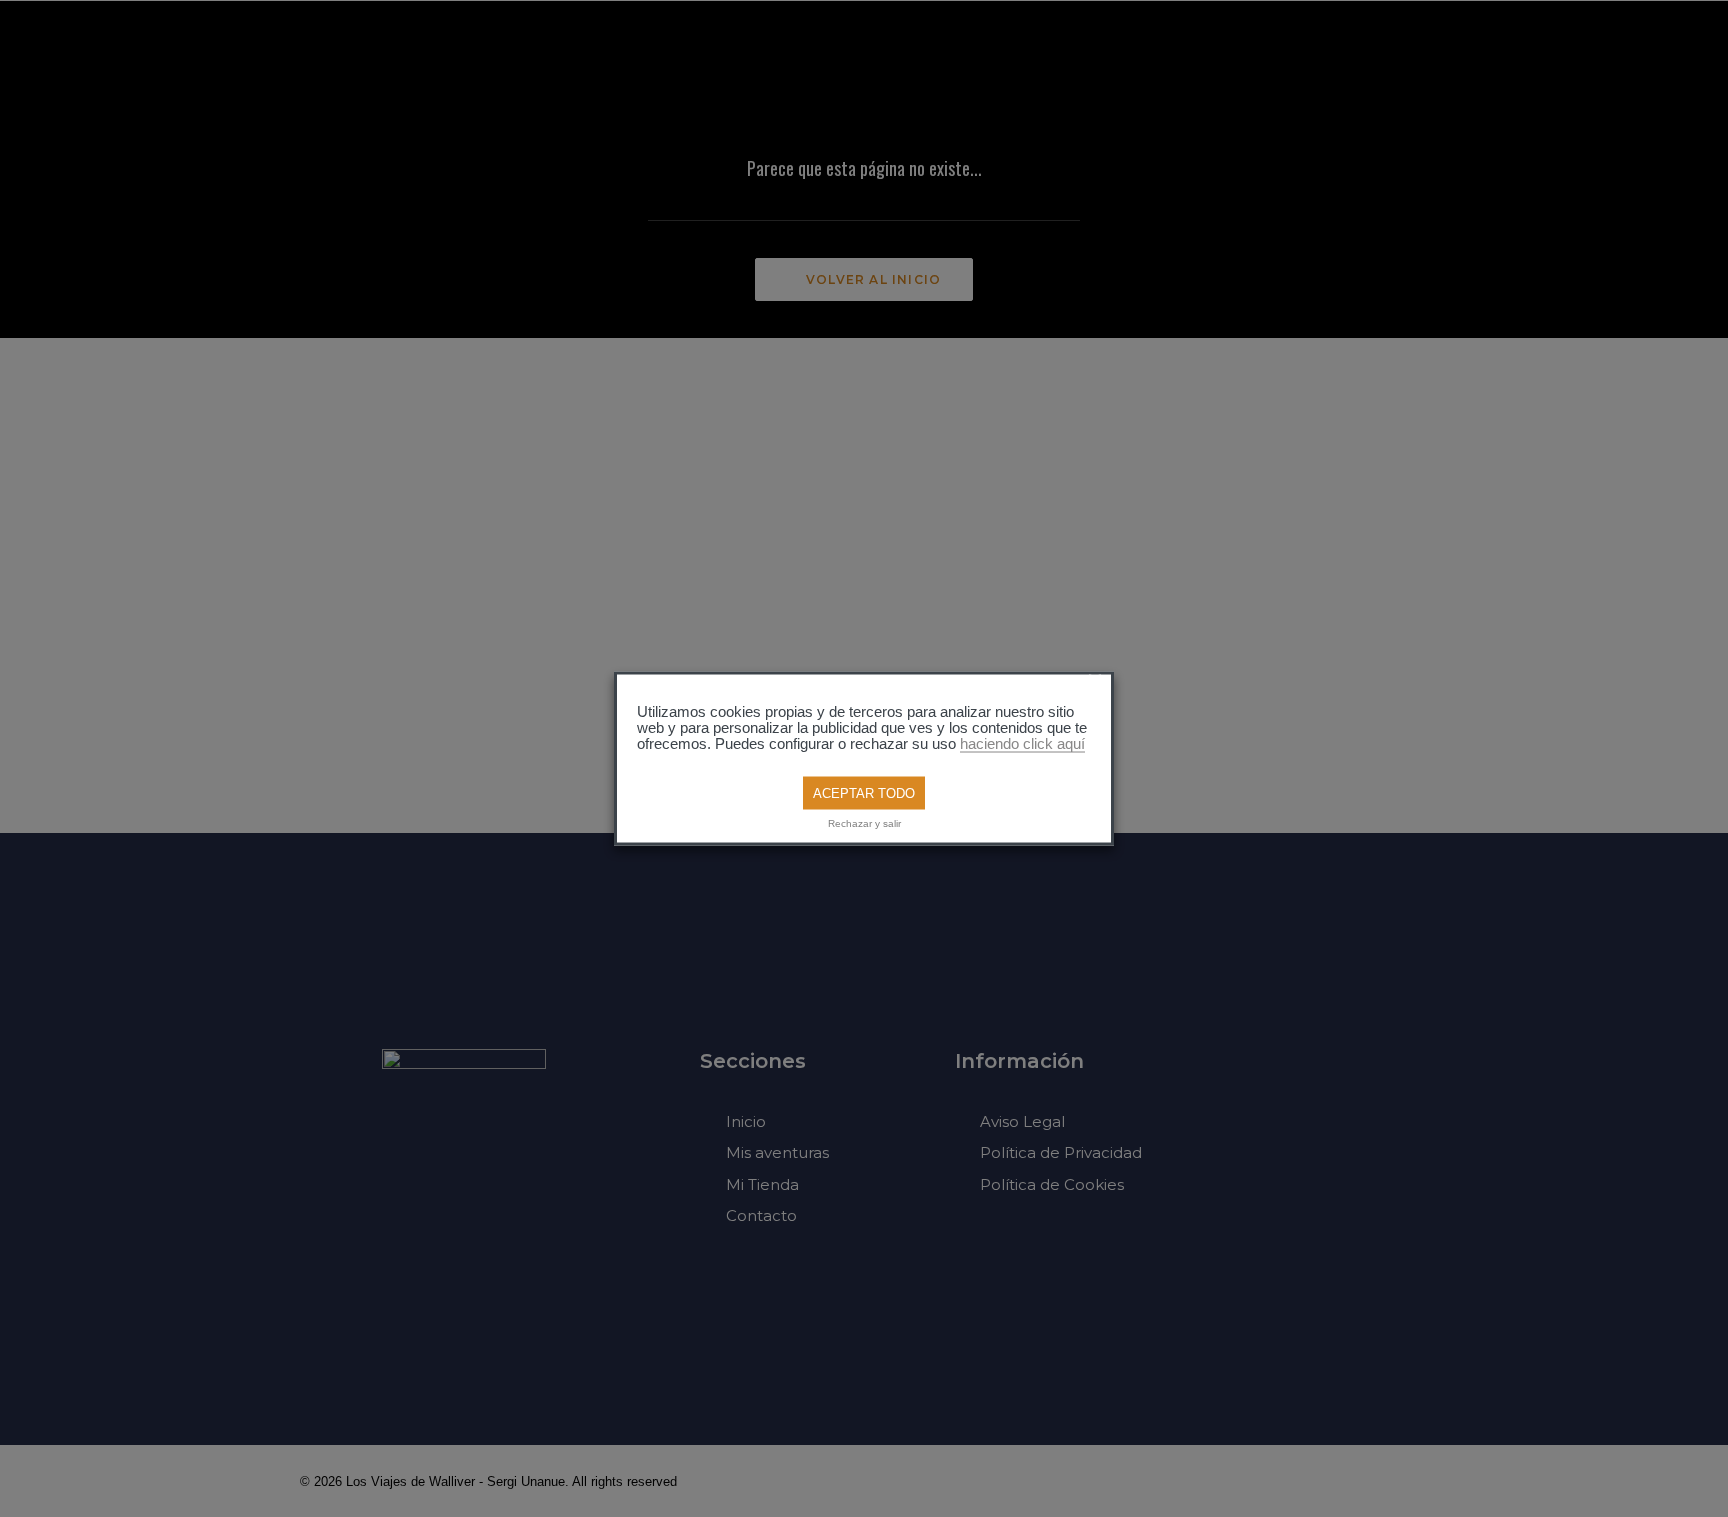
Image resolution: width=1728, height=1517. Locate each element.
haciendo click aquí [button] (1022, 743)
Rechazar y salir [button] (864, 823)
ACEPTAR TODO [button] (864, 792)
